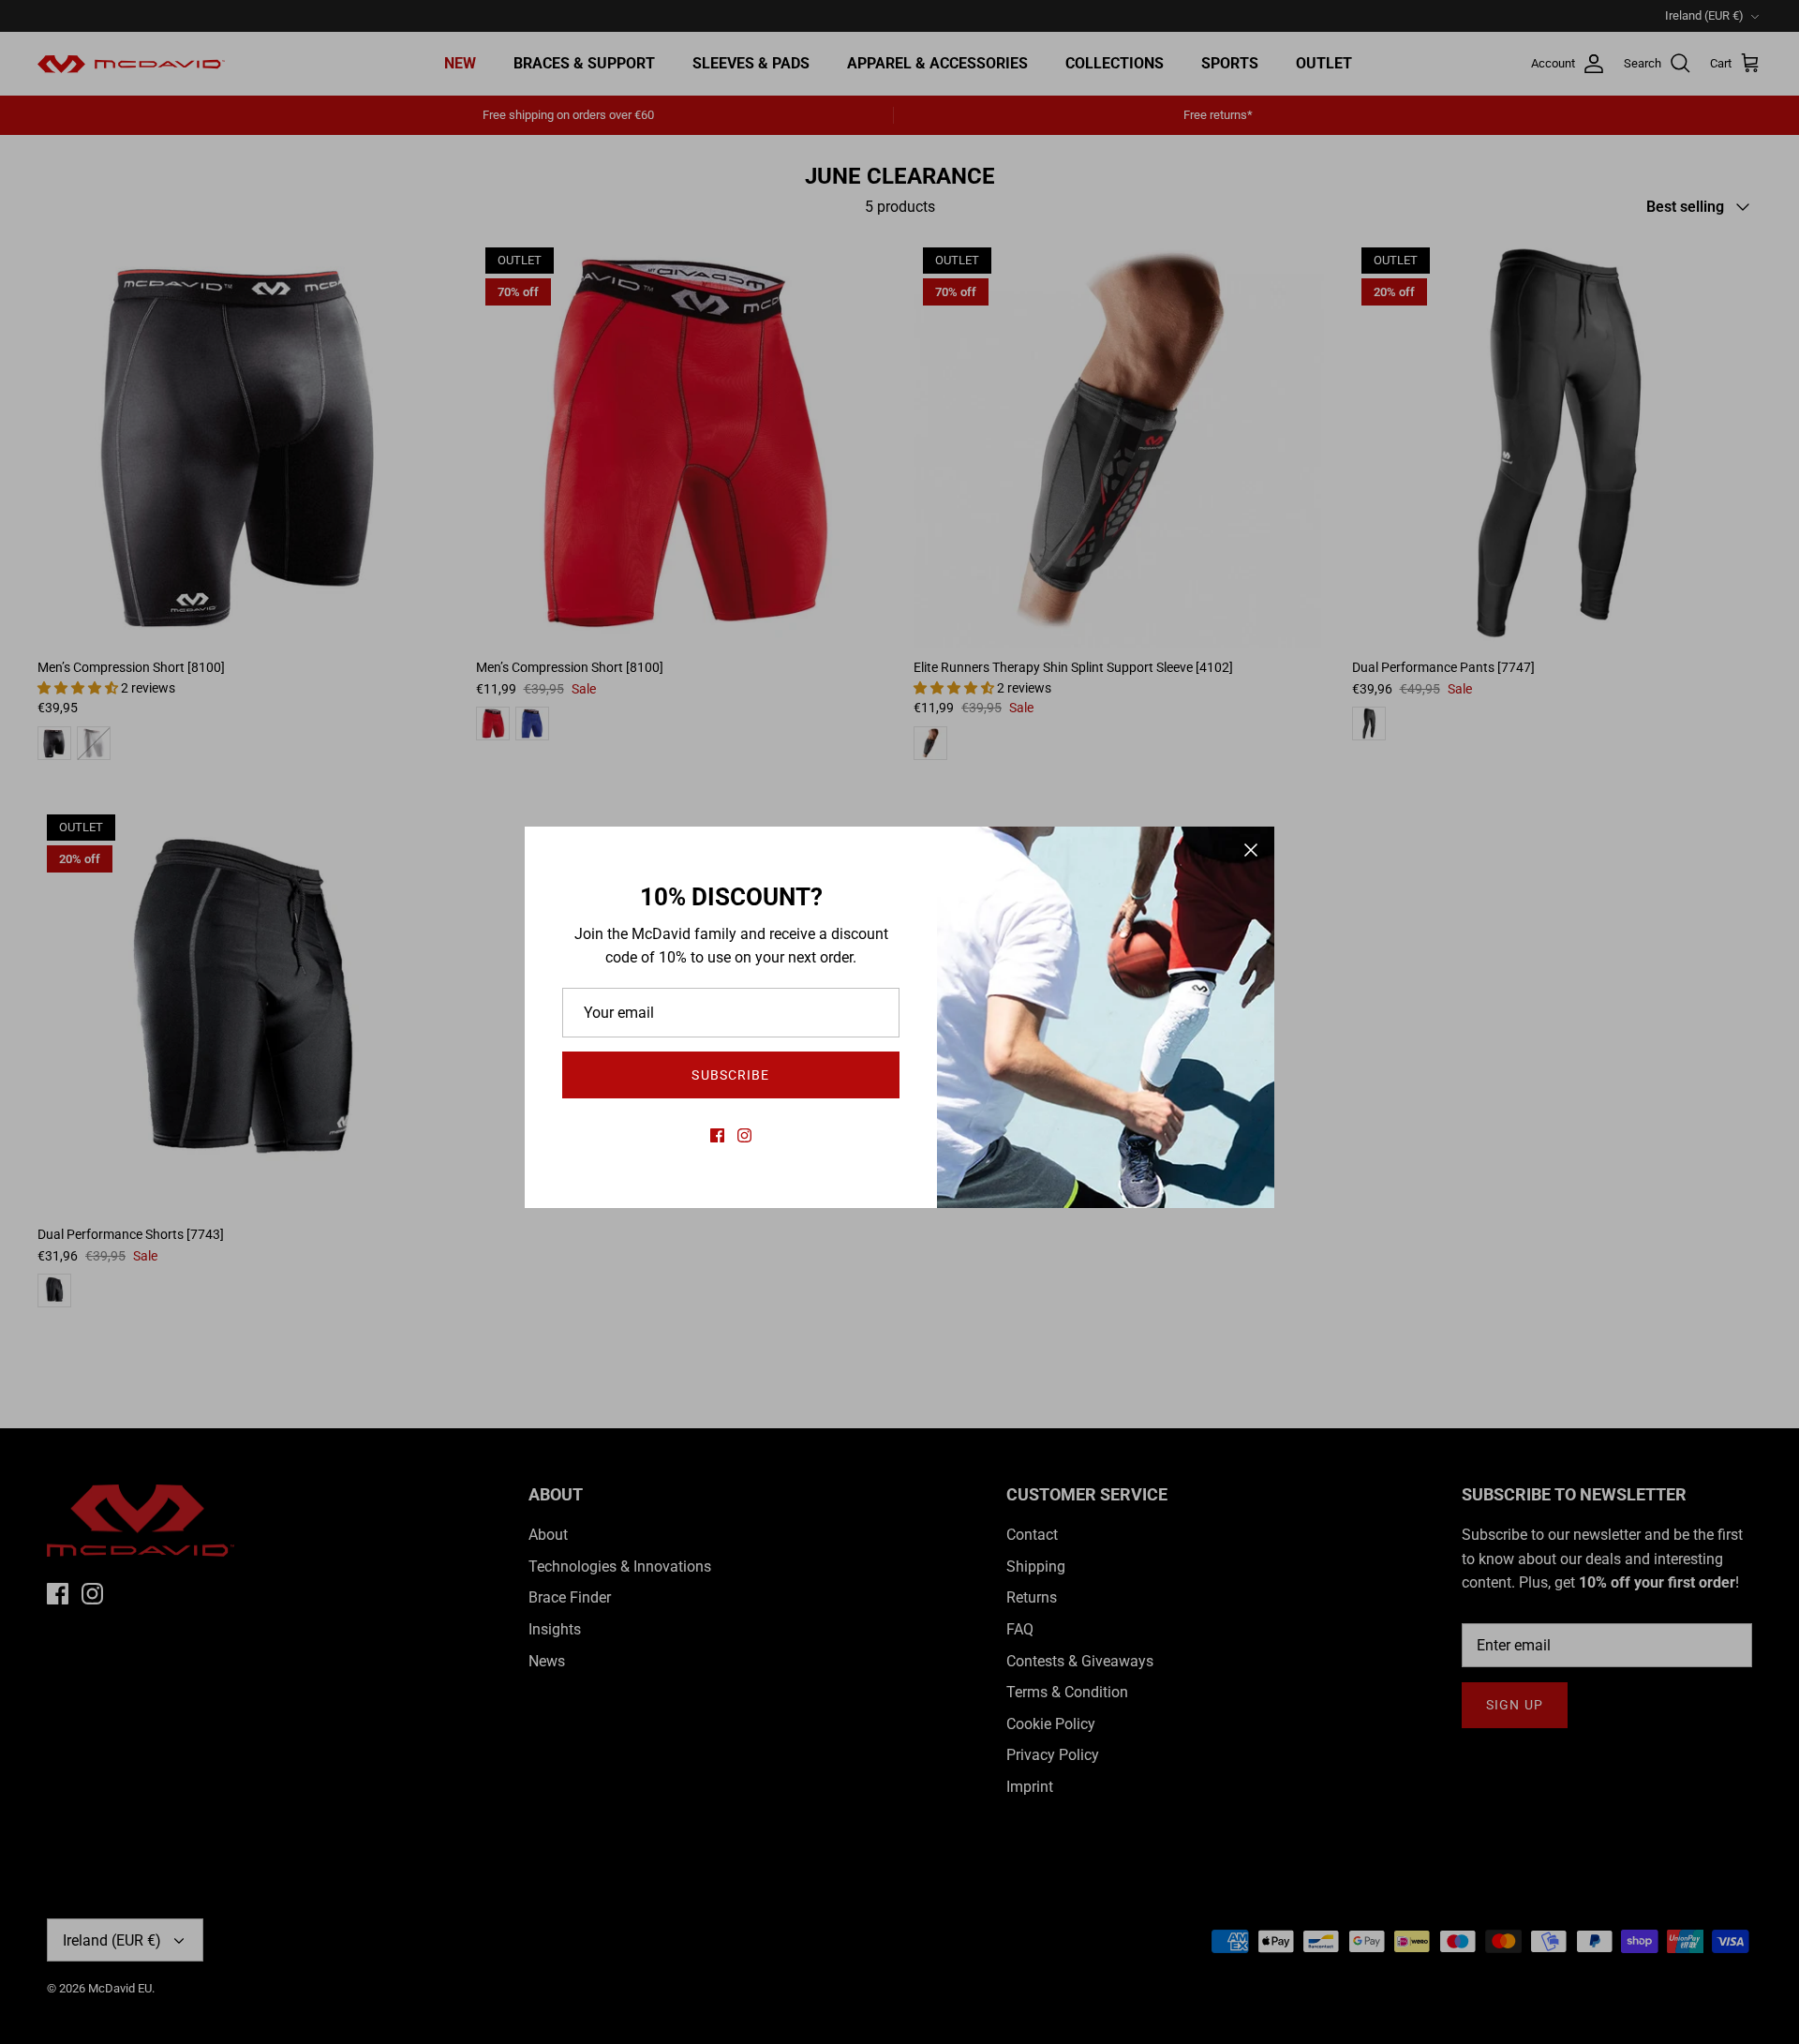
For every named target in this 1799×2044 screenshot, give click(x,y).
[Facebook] (717, 1135)
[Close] (1251, 850)
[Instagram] (744, 1135)
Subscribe (730, 1075)
